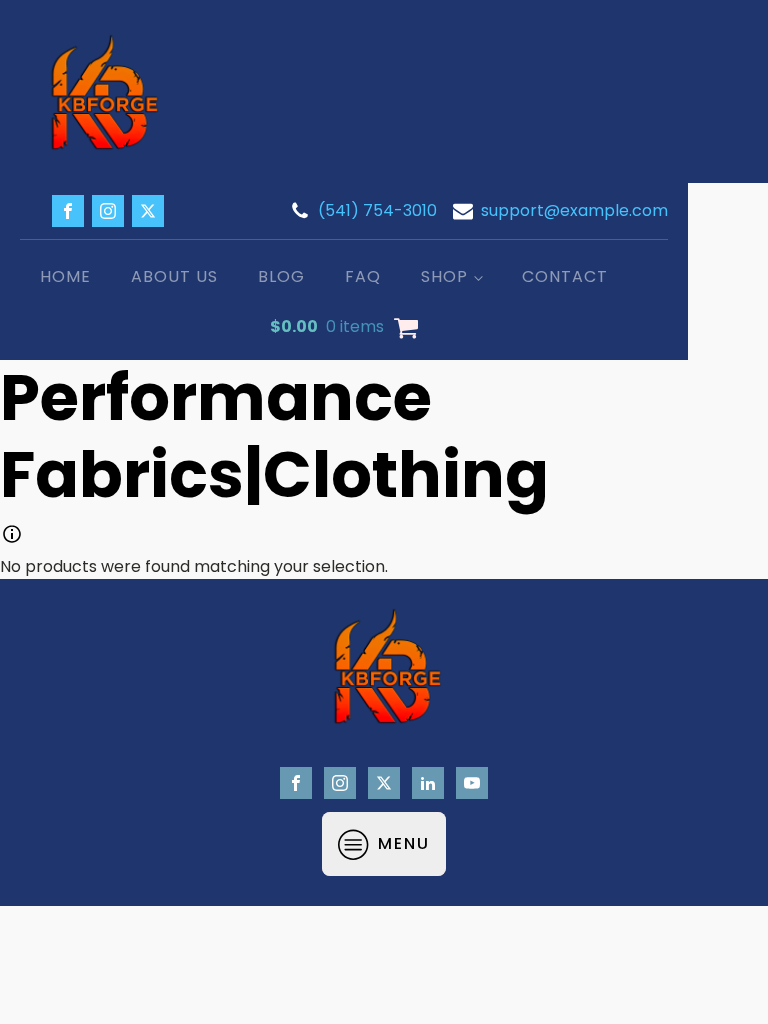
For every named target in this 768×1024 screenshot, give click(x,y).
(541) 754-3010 (377, 210)
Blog (281, 276)
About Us (174, 276)
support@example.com (574, 210)
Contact (565, 276)
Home (65, 276)
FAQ (363, 276)
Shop (444, 276)
